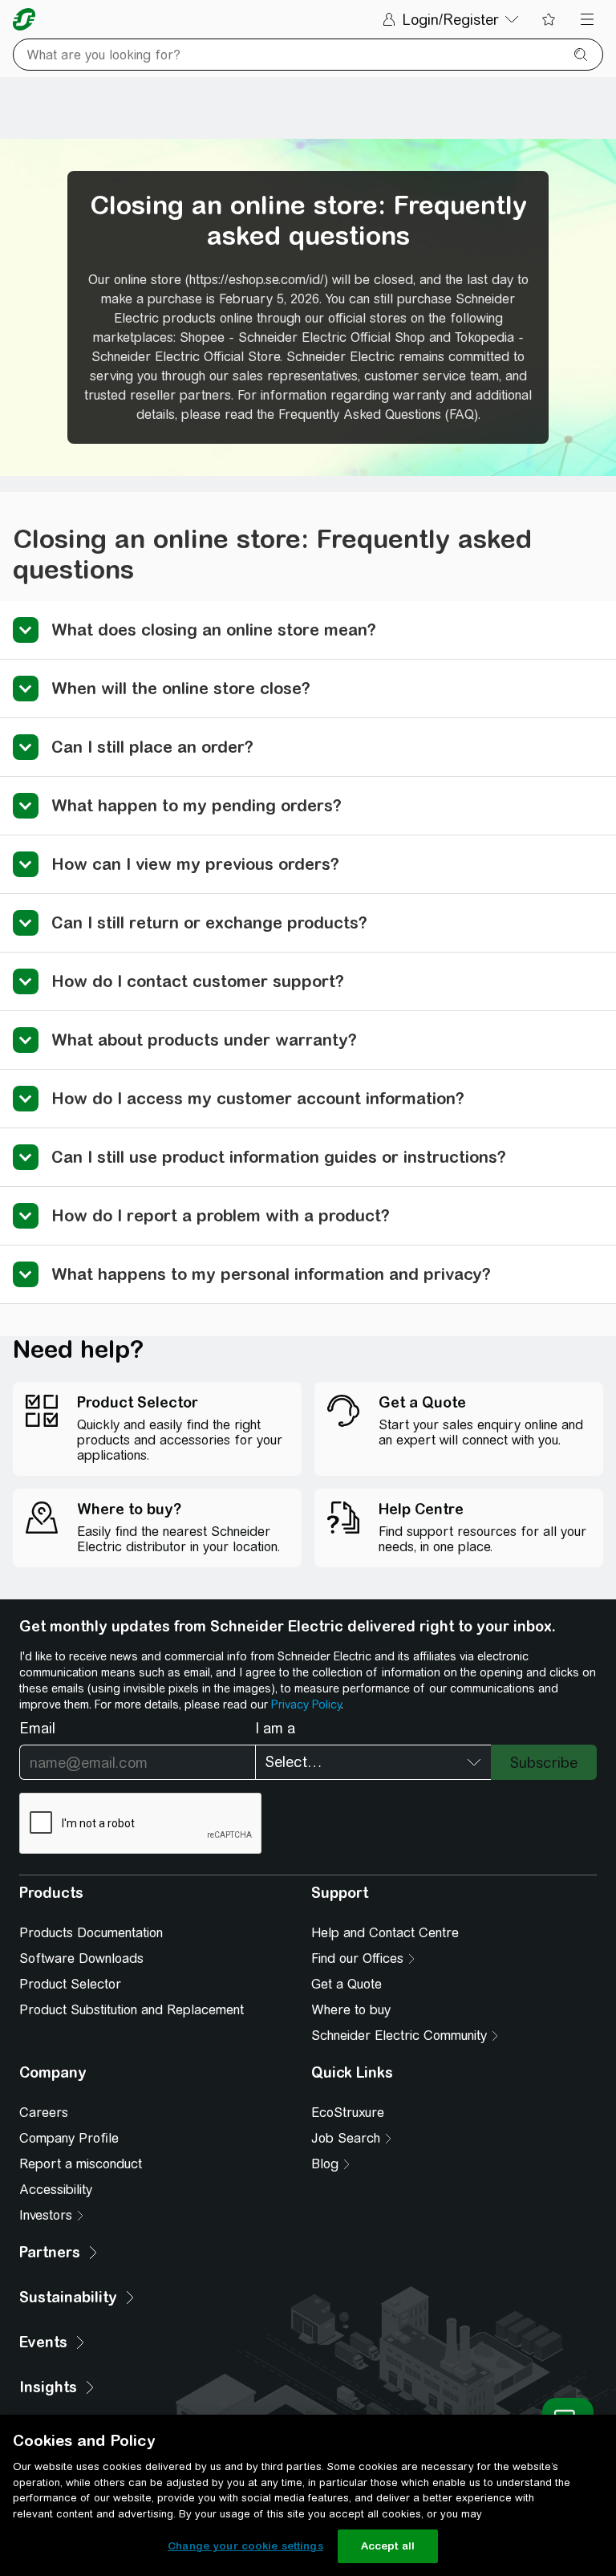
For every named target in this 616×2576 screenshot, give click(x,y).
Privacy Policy (306, 1704)
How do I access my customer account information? (258, 1098)
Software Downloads (81, 1958)
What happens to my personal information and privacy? (271, 1274)
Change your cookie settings (245, 2546)
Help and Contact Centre (385, 1933)
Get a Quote (346, 1984)
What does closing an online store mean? (214, 630)
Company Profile (69, 2138)
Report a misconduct (81, 2164)
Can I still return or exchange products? (209, 922)
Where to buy (351, 2010)
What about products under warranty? (204, 1040)
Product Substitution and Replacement (132, 2010)
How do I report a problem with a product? (221, 1215)
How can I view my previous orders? (195, 864)
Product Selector (70, 1984)
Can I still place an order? (152, 747)
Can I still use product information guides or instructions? (279, 1157)
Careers (44, 2113)
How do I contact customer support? (198, 981)
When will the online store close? (181, 688)
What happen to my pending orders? (197, 805)
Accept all (388, 2546)
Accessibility (56, 2190)
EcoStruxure (348, 2113)
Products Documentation (91, 1933)
